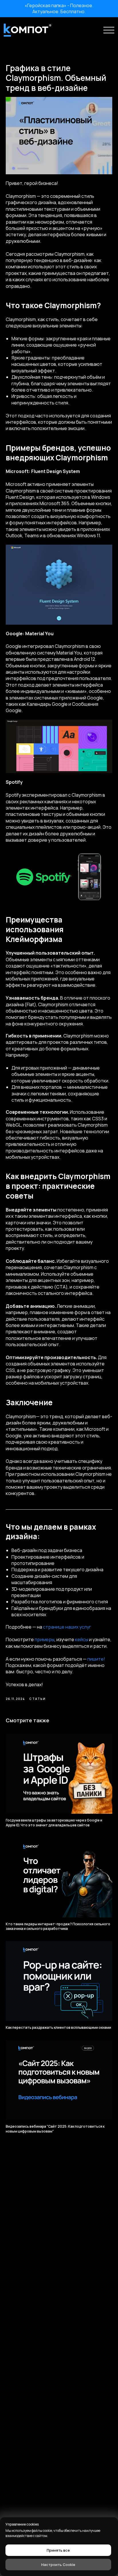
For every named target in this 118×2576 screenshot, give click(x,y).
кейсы (82, 1639)
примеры (45, 1639)
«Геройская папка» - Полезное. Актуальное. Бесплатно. (59, 8)
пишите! (96, 1659)
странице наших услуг (67, 1627)
